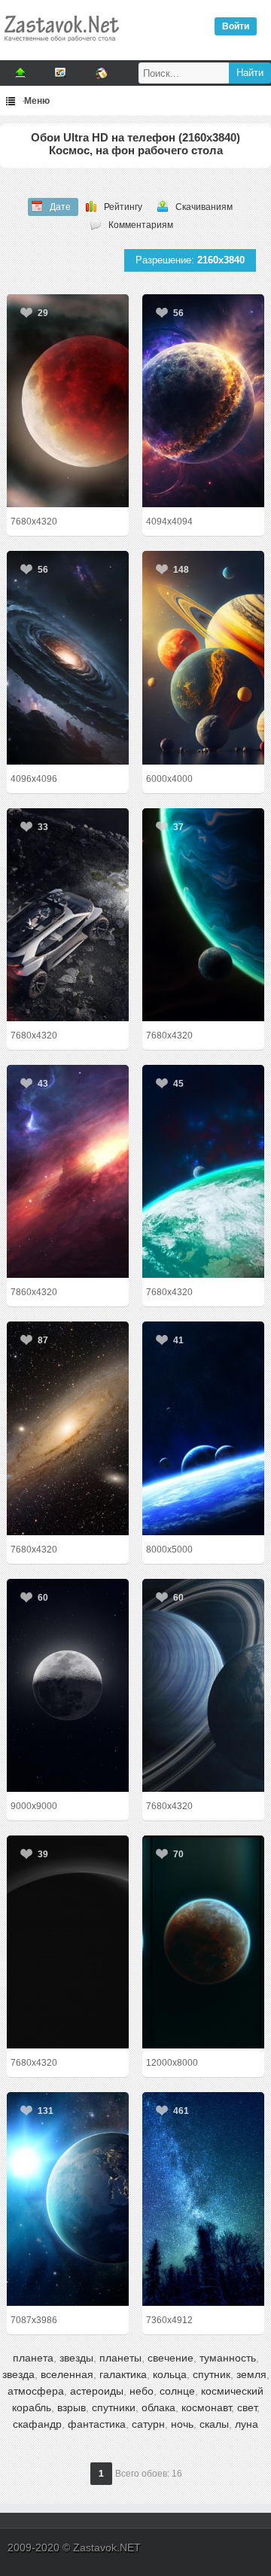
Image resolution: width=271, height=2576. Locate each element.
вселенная (67, 2374)
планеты (120, 2358)
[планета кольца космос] (203, 1685)
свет (247, 2407)
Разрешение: (190, 260)
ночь (182, 2424)
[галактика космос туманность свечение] (68, 1171)
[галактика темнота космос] (68, 657)
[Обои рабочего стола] (61, 45)
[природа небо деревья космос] (203, 2199)
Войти (236, 26)
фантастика (97, 2424)
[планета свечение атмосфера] (68, 1942)
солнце (177, 2391)
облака (158, 2407)
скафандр (37, 2424)
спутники (114, 2407)
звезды (76, 2358)
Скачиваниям (204, 207)
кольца (170, 2374)
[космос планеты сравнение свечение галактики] (203, 657)
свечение (171, 2358)
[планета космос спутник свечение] (203, 915)
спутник (212, 2374)
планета (33, 2358)
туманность (228, 2358)
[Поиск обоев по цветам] (102, 73)
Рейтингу (123, 207)
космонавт (206, 2407)
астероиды (97, 2391)
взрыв (72, 2407)
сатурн (148, 2424)
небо (142, 2391)
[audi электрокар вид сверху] (68, 915)
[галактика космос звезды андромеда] (68, 1428)
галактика (123, 2374)
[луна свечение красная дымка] (68, 401)
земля (251, 2374)
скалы (214, 2424)
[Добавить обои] (20, 73)
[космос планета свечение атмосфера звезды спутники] (203, 1428)
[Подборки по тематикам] (61, 73)
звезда (18, 2374)
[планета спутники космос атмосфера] (203, 1171)
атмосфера (36, 2391)
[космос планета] (203, 1942)
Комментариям (141, 225)
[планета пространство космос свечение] (203, 401)
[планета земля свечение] (68, 2199)
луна (247, 2424)
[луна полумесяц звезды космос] (68, 1685)
